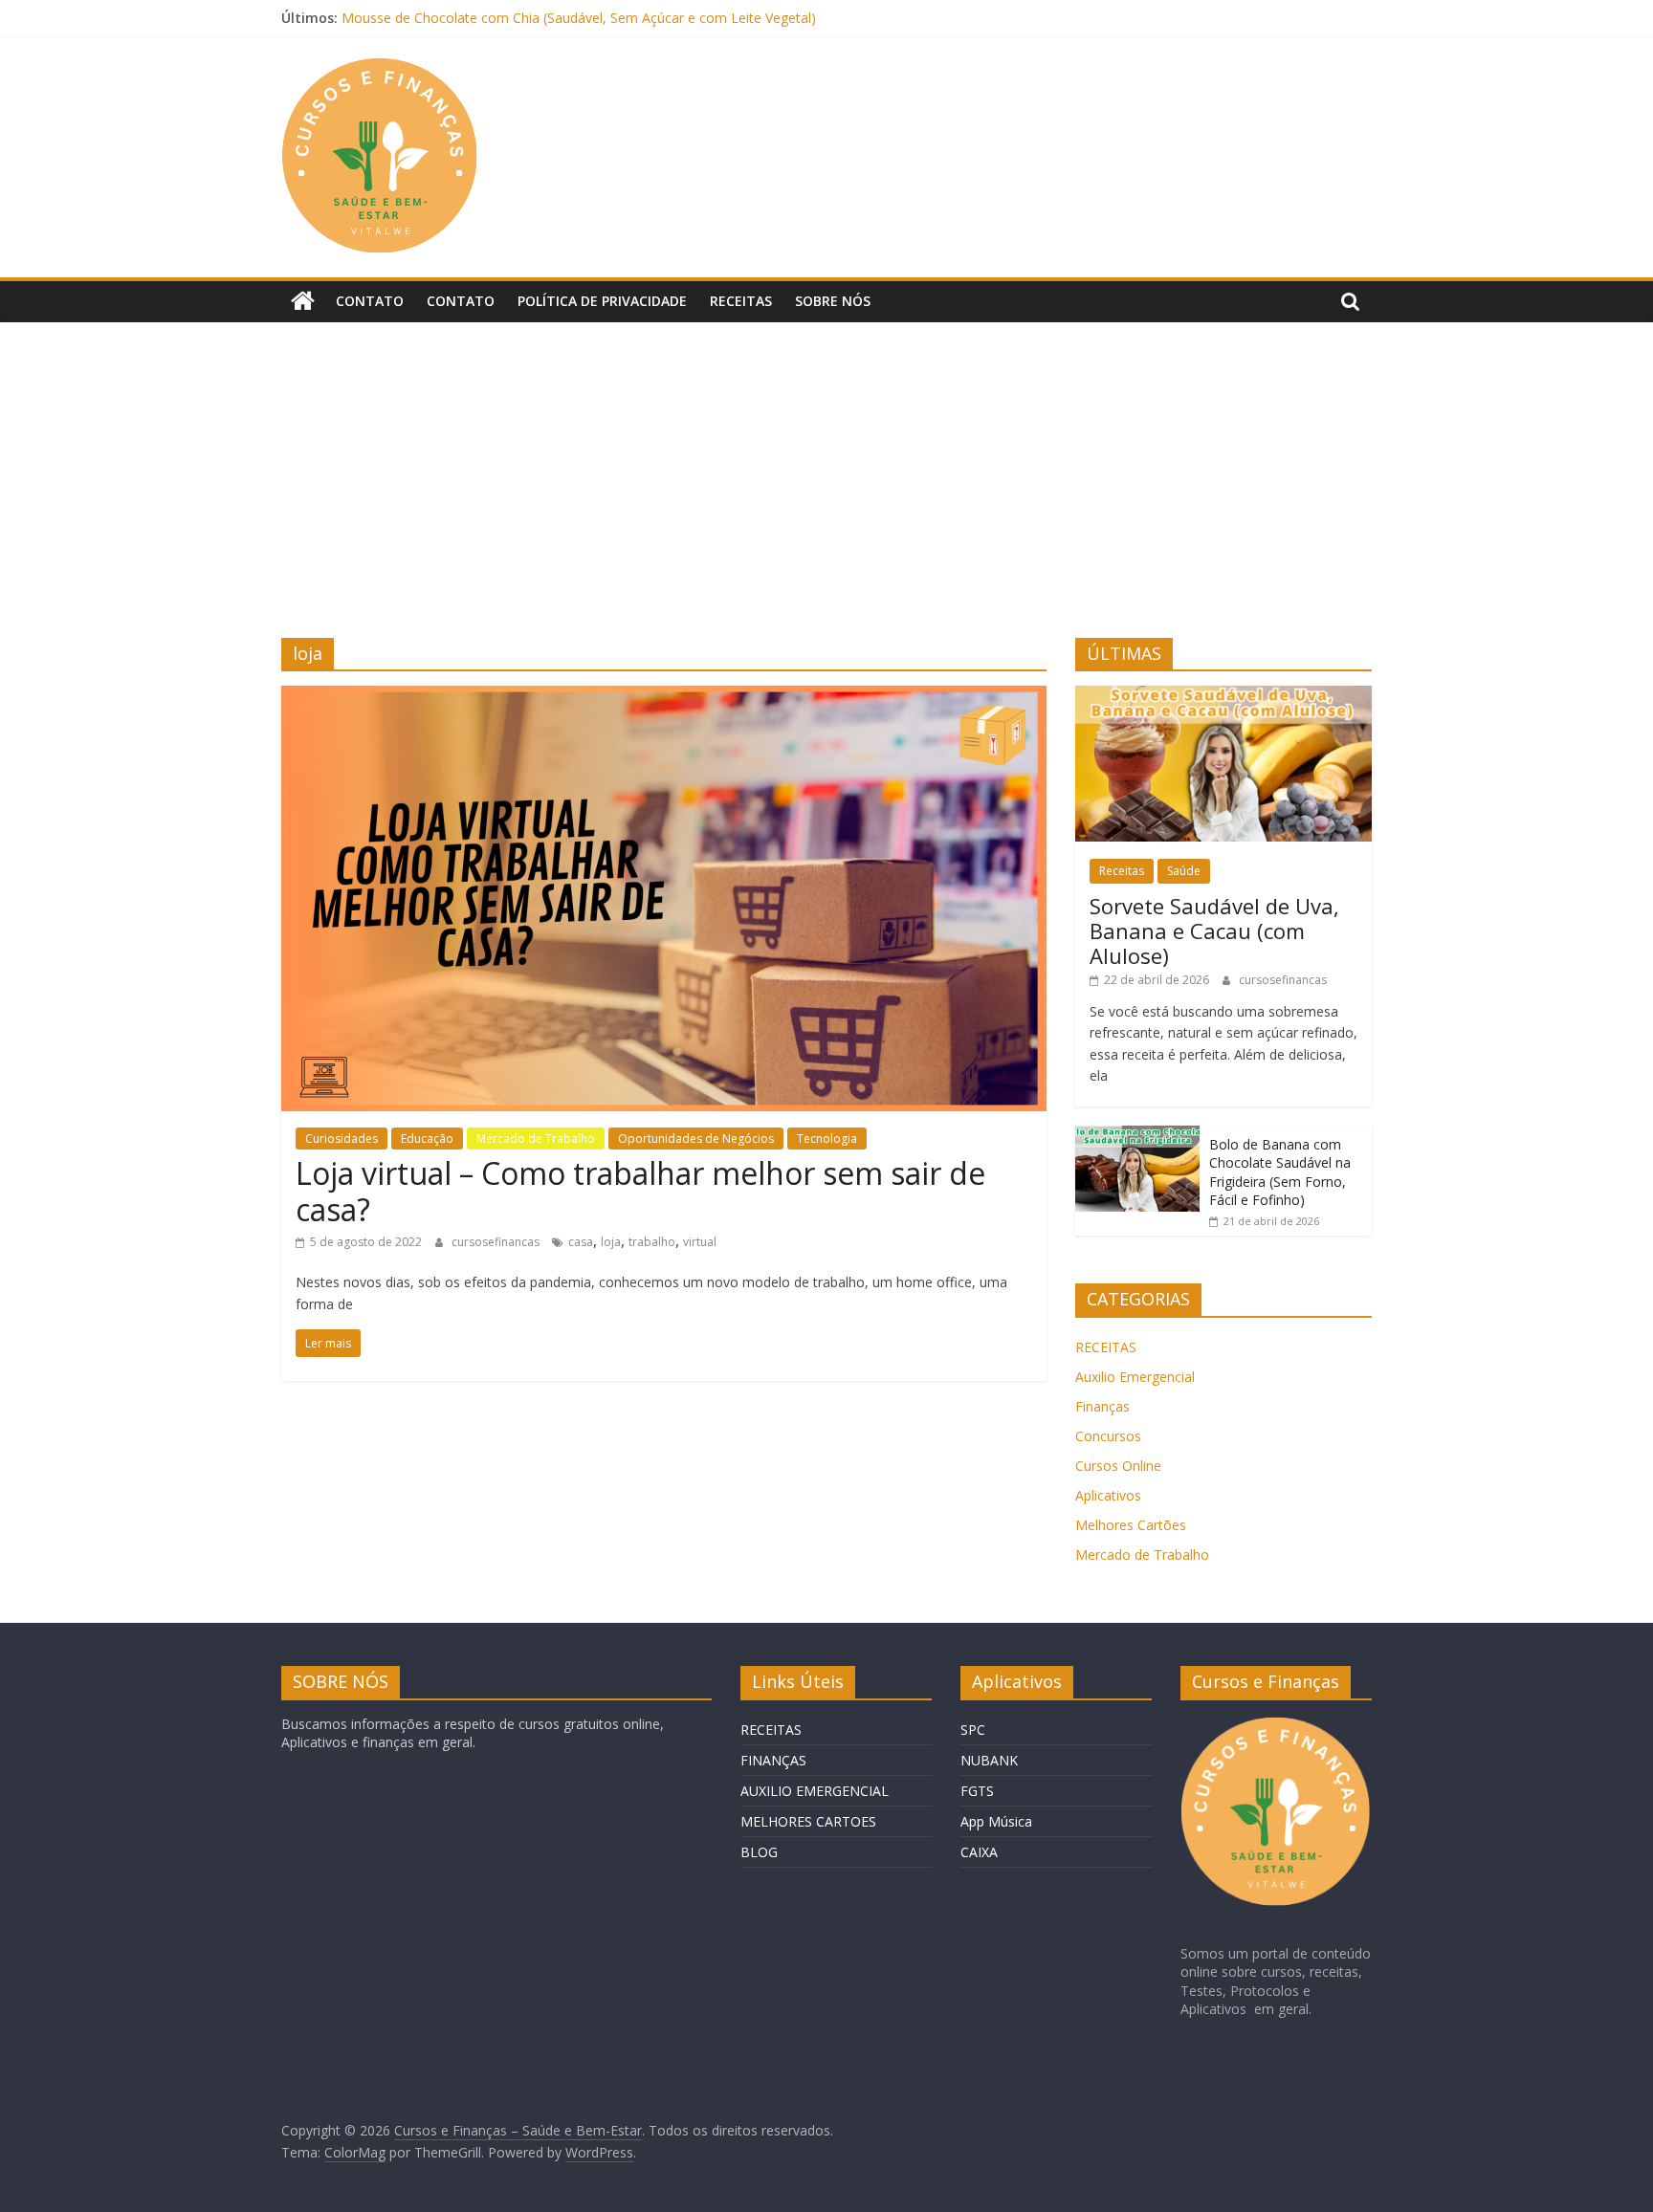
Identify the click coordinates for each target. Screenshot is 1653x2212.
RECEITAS (1106, 1347)
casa (581, 1242)
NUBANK (989, 1760)
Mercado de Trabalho (536, 1139)
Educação (427, 1139)
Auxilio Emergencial (1135, 1377)
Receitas (741, 301)
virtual (700, 1242)
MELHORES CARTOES (808, 1821)
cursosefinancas (497, 1242)
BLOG (759, 1852)
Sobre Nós (833, 301)
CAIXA (979, 1852)
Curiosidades (342, 1139)
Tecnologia (827, 1139)
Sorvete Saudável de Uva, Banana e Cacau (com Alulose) (1214, 931)
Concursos (1108, 1436)
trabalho (652, 1242)
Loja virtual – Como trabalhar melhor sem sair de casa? (640, 1191)
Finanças (1102, 1406)
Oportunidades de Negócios (696, 1139)
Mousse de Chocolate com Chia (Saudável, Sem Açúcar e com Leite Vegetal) (579, 18)
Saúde (1184, 871)
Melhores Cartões (1131, 1525)
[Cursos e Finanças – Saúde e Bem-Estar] (303, 301)
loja (611, 1242)
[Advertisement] (826, 494)
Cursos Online (1118, 1466)
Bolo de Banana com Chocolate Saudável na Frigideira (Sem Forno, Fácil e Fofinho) (1280, 1172)
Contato (370, 301)
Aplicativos (1108, 1495)
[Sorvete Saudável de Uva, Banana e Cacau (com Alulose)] (1223, 696)
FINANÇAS (773, 1760)
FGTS (977, 1791)
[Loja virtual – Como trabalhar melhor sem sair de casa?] (664, 697)
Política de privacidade (602, 301)
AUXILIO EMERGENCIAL (815, 1791)
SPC (973, 1730)
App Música (996, 1821)
